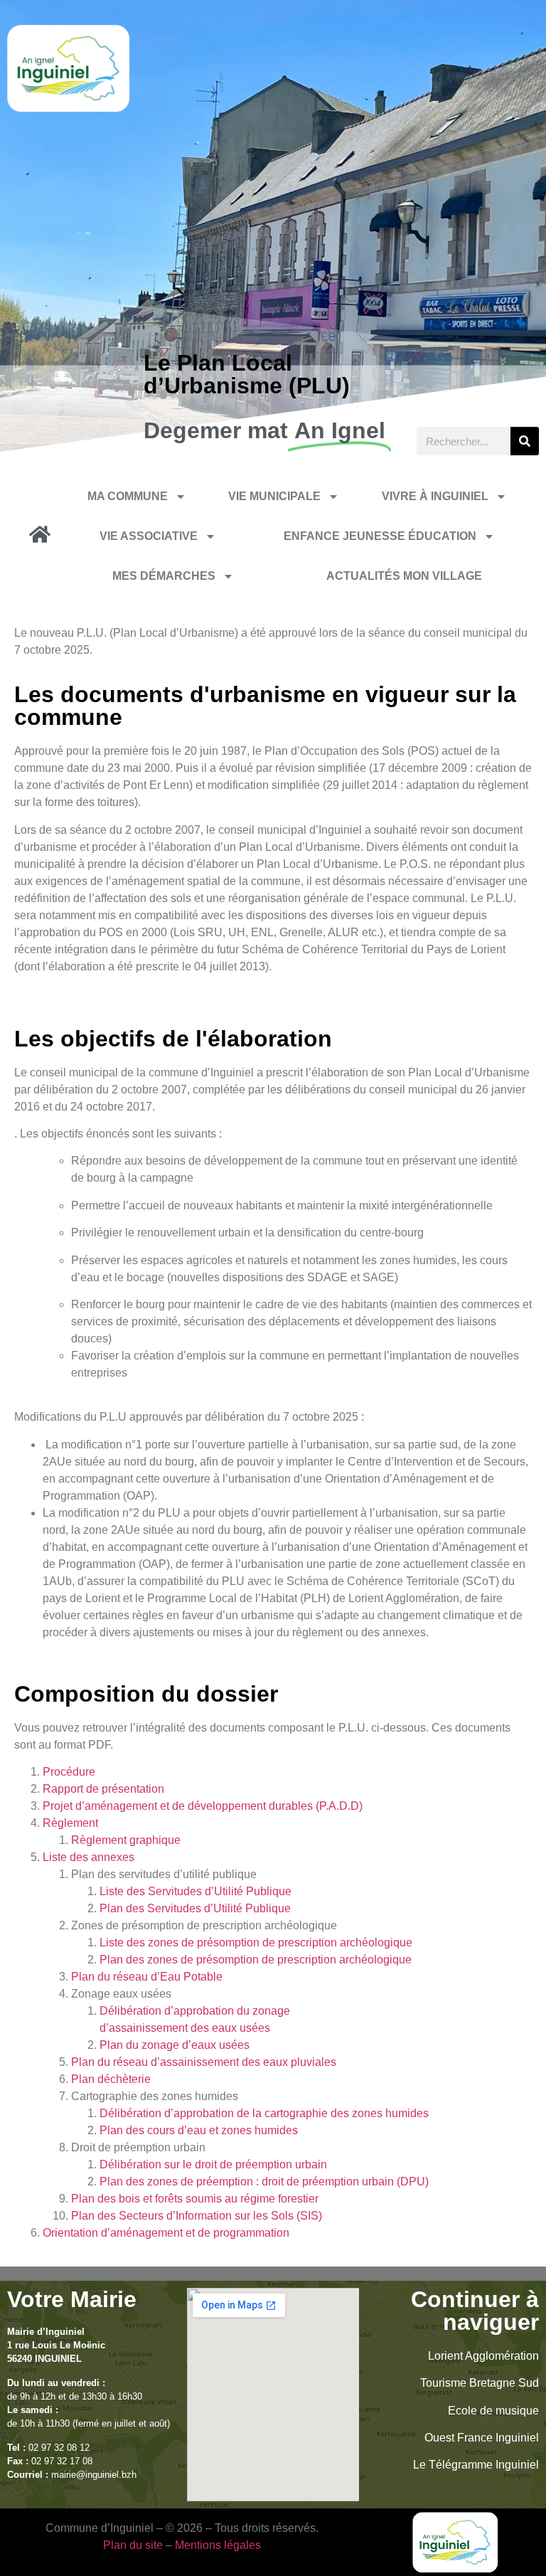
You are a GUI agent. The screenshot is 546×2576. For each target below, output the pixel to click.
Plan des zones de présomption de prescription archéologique (256, 1960)
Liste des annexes (89, 1857)
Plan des (123, 1908)
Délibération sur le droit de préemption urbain (215, 2164)
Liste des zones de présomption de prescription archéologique (256, 1942)
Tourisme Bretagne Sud (480, 2383)
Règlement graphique (126, 1840)
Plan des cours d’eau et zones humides (199, 2130)
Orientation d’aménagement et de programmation (166, 2233)
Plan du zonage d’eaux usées (175, 2045)
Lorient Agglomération (483, 2356)
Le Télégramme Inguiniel (476, 2465)
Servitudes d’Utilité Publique (219, 1908)
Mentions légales (218, 2545)
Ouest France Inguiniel (482, 2438)
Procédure (69, 1772)
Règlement (70, 1823)
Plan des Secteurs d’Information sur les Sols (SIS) (197, 2216)
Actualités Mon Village (404, 576)
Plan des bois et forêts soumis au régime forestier (195, 2199)
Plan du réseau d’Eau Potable (147, 1977)
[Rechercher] (525, 441)
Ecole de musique (493, 2411)
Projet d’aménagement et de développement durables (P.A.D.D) (203, 1806)
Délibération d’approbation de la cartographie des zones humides (264, 2113)
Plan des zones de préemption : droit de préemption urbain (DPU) (264, 2182)
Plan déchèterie (111, 2079)
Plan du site (133, 2545)
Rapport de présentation (103, 1789)
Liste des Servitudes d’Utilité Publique (196, 1891)
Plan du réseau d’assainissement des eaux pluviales (204, 2062)
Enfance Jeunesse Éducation (380, 536)
